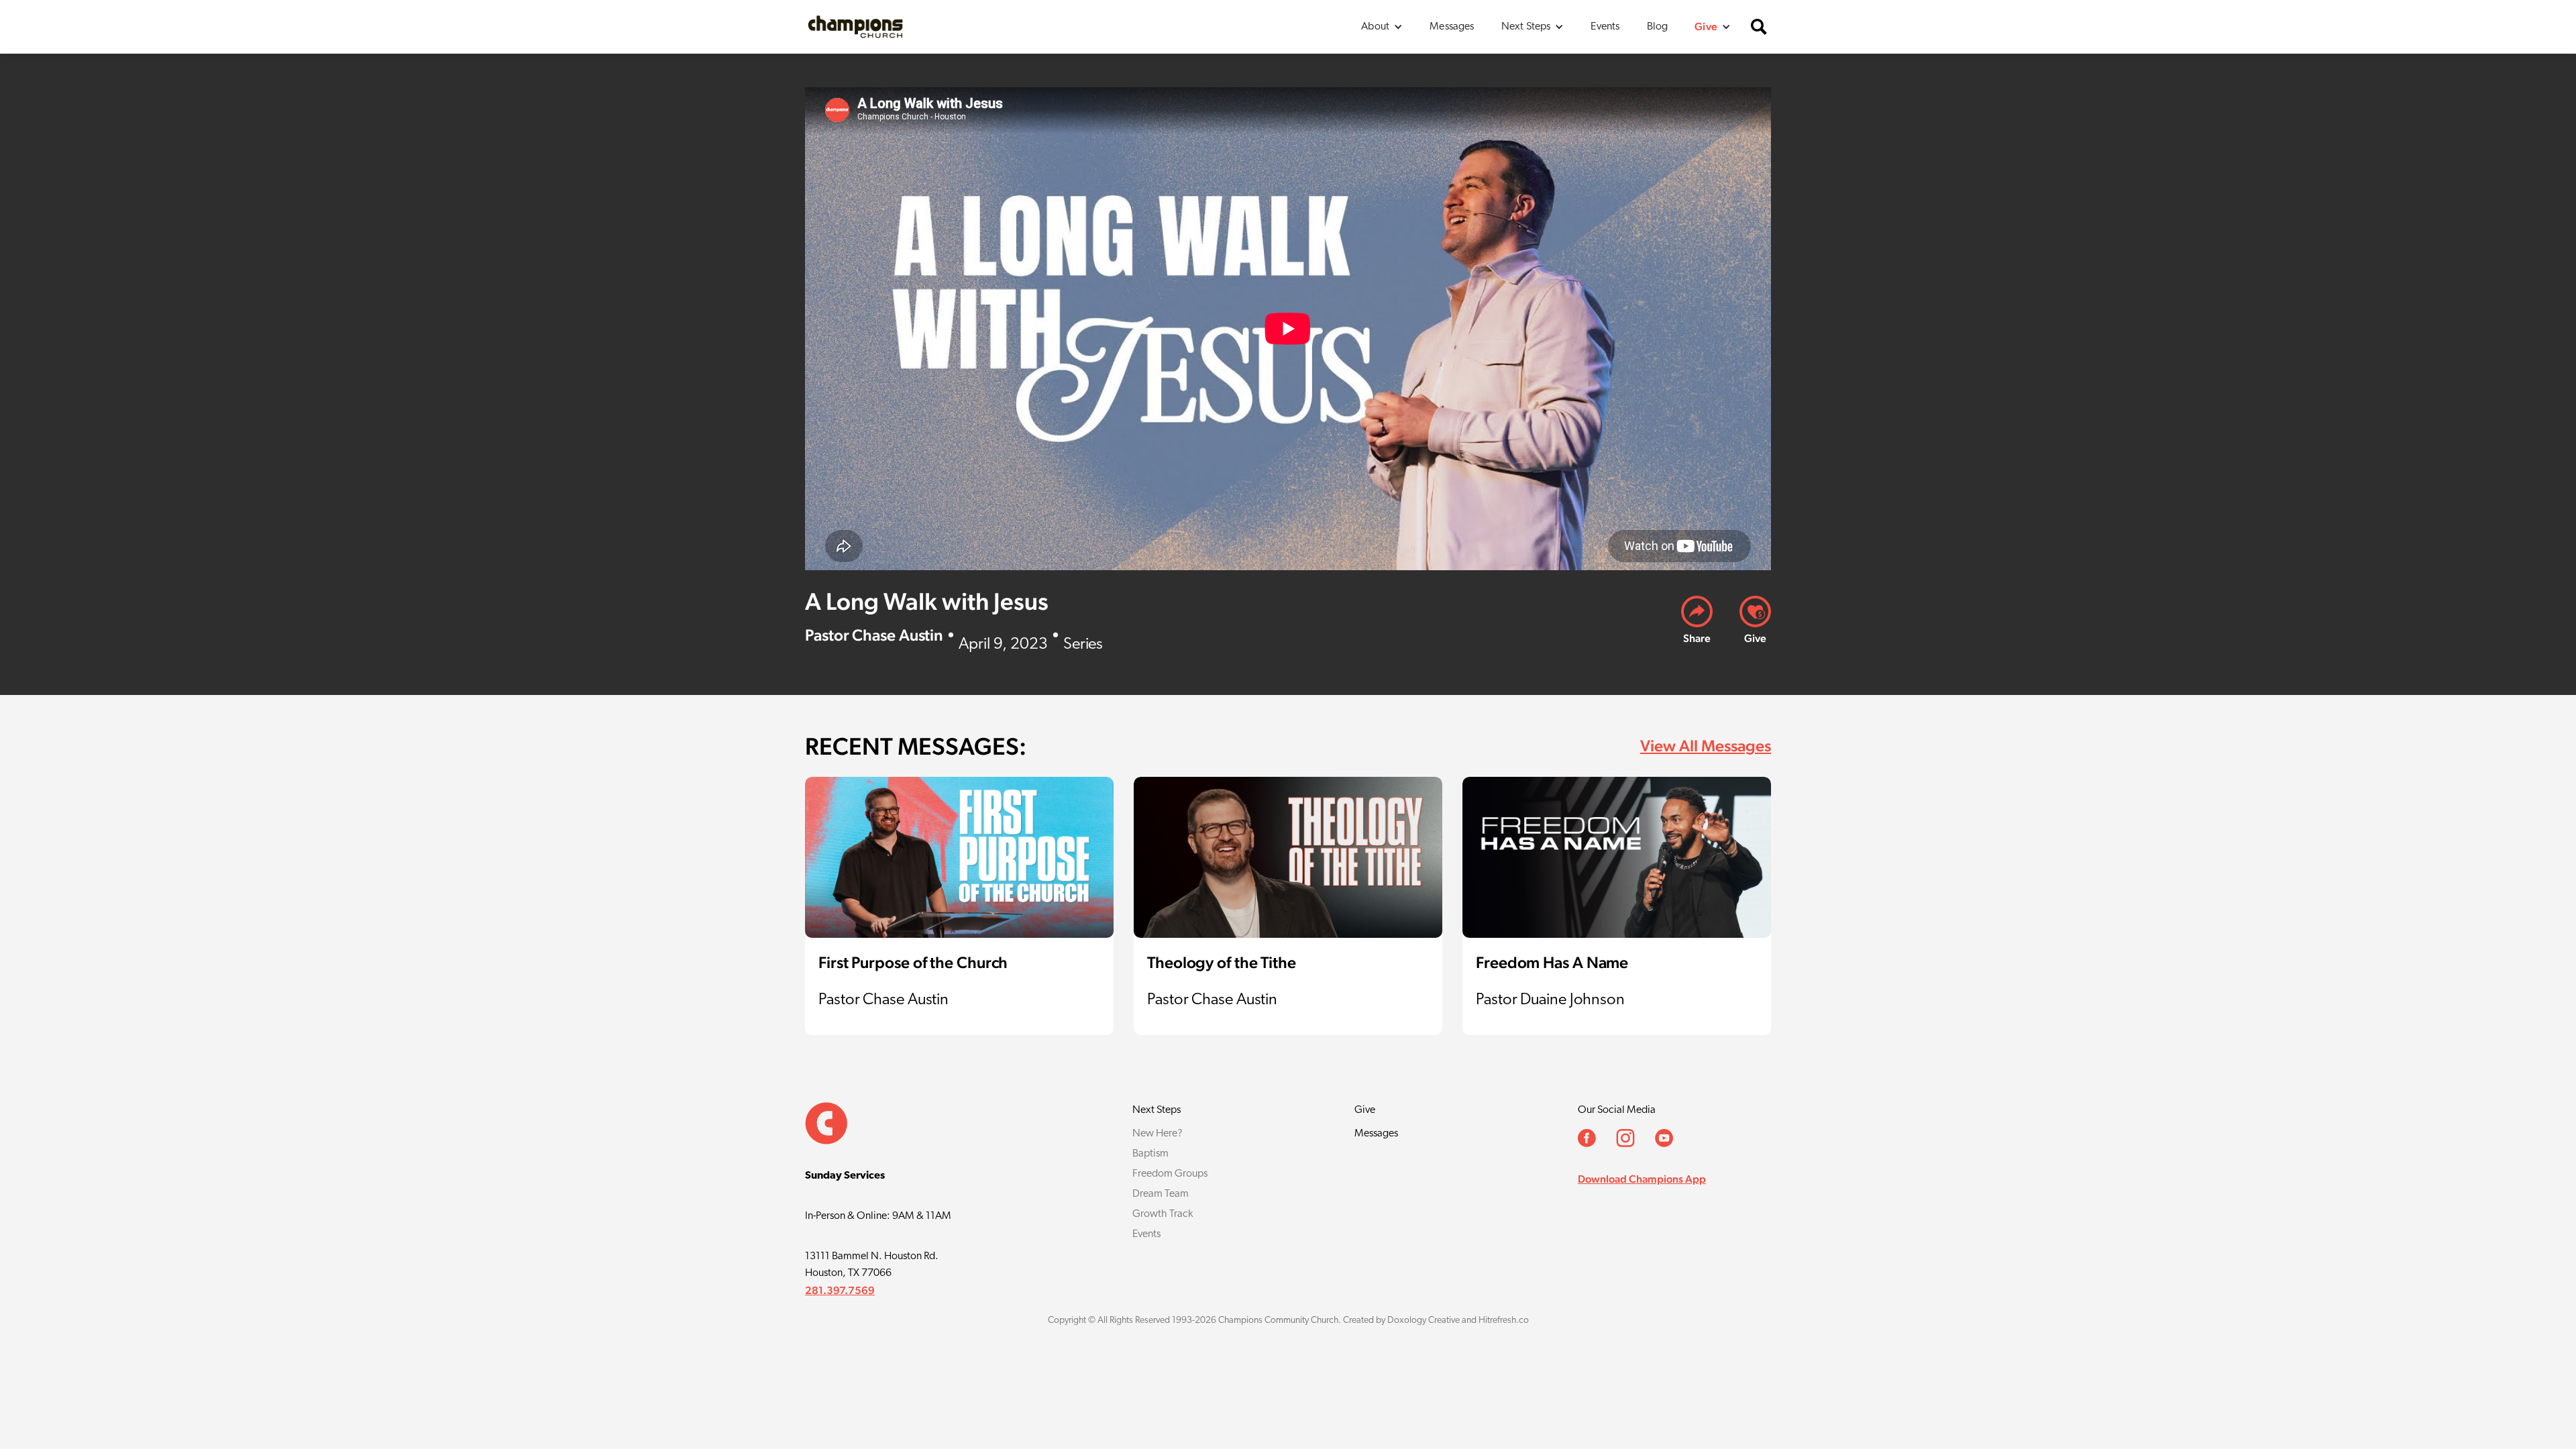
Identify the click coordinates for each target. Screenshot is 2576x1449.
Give (1365, 1110)
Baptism (1150, 1154)
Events (1605, 27)
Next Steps (1157, 1110)
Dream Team (1161, 1194)
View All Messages (1706, 746)
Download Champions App (1642, 1179)
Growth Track (1163, 1214)
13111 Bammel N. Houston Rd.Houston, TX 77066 (872, 1265)
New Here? (1158, 1134)
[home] (855, 26)
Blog (1658, 27)
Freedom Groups (1170, 1174)
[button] (1382, 27)
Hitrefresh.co (1504, 1321)
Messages (1452, 27)
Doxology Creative (1424, 1321)
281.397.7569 (840, 1290)
